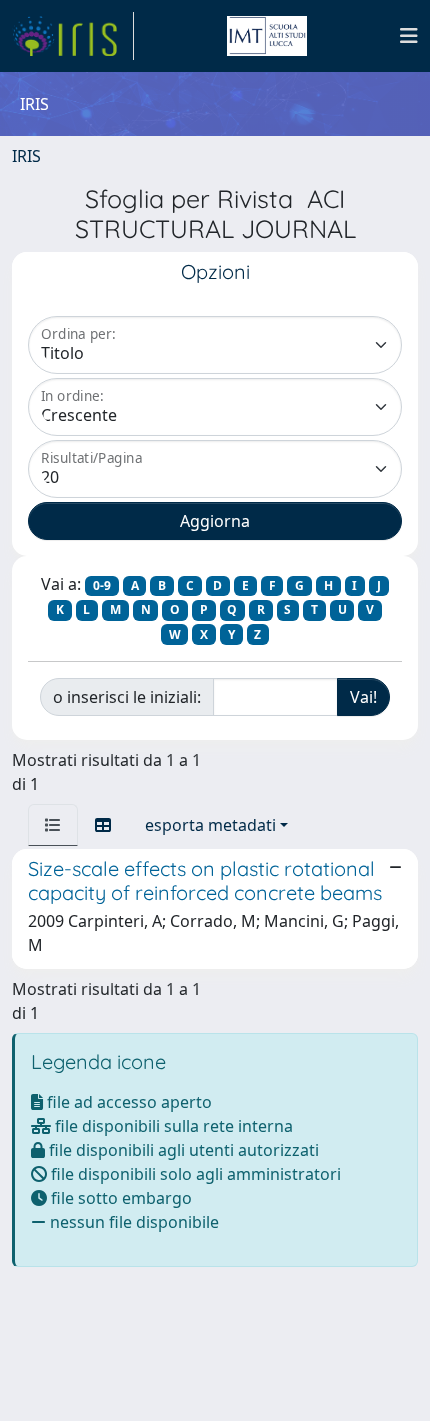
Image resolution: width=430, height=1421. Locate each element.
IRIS (26, 156)
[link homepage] (73, 36)
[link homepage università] (267, 36)
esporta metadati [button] (210, 825)
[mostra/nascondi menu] (409, 36)
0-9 (102, 585)
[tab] (53, 825)
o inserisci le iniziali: (127, 697)
